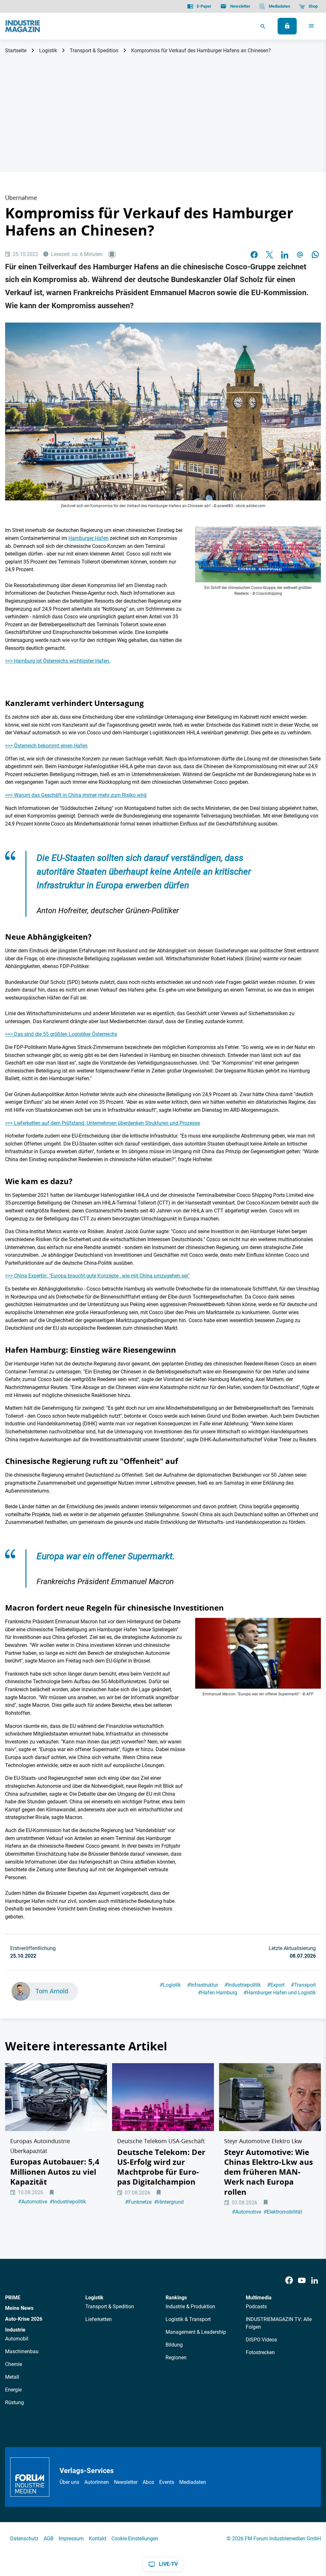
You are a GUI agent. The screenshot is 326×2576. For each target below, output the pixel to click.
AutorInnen (97, 2482)
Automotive (33, 2202)
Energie (13, 2390)
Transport (303, 1985)
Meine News (19, 2308)
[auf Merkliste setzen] (112, 255)
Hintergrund (169, 2202)
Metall (12, 2377)
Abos (148, 2482)
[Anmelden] (287, 26)
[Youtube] (302, 2281)
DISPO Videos (261, 2340)
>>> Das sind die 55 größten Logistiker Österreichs (61, 1034)
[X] (269, 255)
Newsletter (126, 2482)
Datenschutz (24, 2539)
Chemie (14, 2364)
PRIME (13, 2298)
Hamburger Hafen (89, 538)
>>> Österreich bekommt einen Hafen (46, 746)
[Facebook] (289, 2281)
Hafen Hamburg (218, 1993)
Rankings (176, 2298)
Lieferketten (99, 2319)
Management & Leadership (196, 2332)
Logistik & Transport (188, 2319)
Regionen (176, 2358)
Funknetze (138, 2202)
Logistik (48, 51)
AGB (49, 2539)
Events (167, 2482)
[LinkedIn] (285, 255)
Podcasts (256, 2307)
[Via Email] (300, 255)
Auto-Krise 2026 (24, 2319)
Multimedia (259, 2298)
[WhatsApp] (315, 255)
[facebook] (254, 255)
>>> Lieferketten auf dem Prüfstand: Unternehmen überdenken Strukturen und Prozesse (103, 1123)
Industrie (15, 2330)
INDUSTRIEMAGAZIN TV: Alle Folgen (279, 2323)
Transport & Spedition (94, 51)
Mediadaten (193, 2482)
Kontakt (98, 2539)
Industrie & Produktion (190, 2307)
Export (276, 1985)
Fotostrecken (260, 2352)
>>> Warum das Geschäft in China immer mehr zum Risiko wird (76, 795)
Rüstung (14, 2402)
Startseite (16, 51)
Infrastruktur (203, 1985)
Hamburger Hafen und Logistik (280, 1993)
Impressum (71, 2539)
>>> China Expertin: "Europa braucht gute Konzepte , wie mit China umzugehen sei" (97, 1276)
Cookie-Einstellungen (135, 2539)
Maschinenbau (22, 2351)
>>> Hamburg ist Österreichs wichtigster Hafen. (58, 661)
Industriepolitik (243, 1985)
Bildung (174, 2345)
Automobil (17, 2339)
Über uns (69, 2482)
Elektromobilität (283, 2212)
